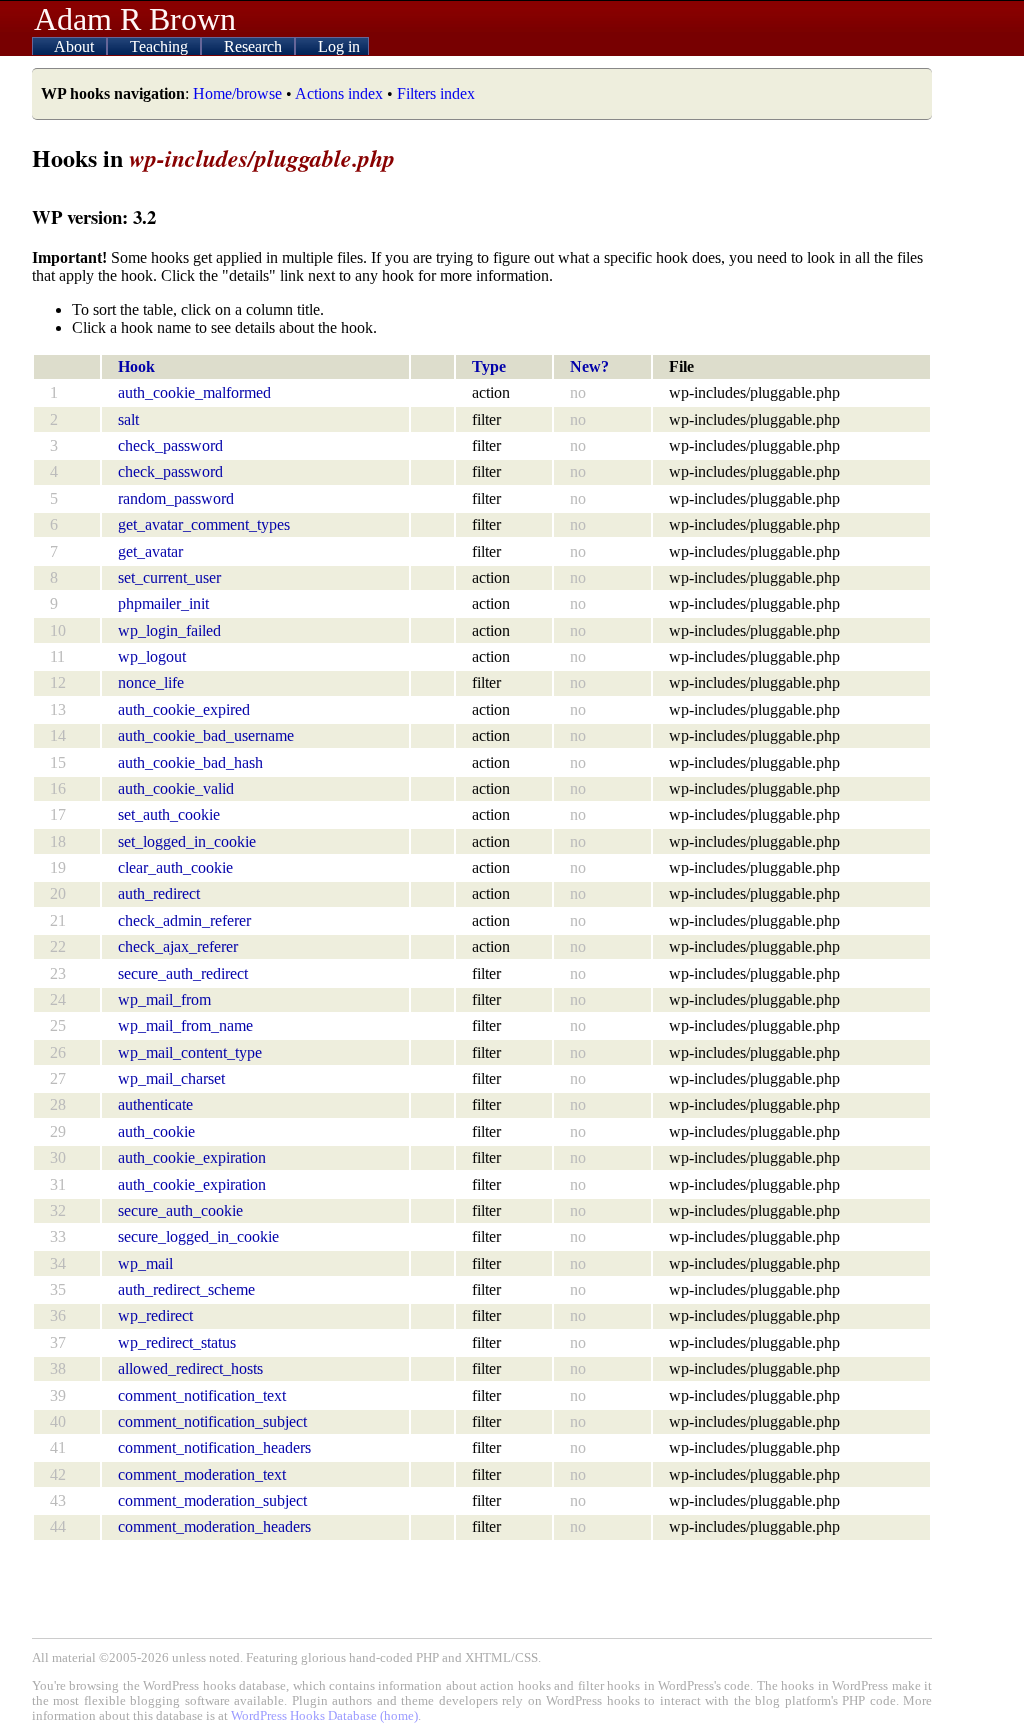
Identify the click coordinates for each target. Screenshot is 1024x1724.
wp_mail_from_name (185, 1025)
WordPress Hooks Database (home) (324, 1716)
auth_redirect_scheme (186, 1289)
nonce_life (151, 682)
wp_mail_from (164, 999)
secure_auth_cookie (180, 1210)
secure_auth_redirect (183, 973)
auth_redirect (159, 893)
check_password (170, 445)
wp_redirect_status (177, 1342)
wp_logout (152, 656)
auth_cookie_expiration (192, 1157)
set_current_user (169, 577)
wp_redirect (155, 1315)
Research (255, 46)
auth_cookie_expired (184, 709)
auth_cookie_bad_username (206, 735)
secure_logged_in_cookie (198, 1236)
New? (589, 366)
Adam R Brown (135, 19)
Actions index (339, 93)
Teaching (161, 46)
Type (489, 366)
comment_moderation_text (202, 1474)
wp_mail (145, 1263)
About (76, 46)
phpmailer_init (163, 603)
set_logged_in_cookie (187, 841)
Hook (136, 366)
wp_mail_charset (171, 1078)
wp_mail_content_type (190, 1052)
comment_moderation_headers (214, 1526)
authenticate (155, 1104)
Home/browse (237, 93)
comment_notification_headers (214, 1447)
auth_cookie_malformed (194, 392)
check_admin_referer (184, 920)
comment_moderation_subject (212, 1500)
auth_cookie (156, 1131)
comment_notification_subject (212, 1421)
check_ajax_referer (178, 946)
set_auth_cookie (169, 814)
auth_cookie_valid (176, 788)
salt (128, 419)
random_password (176, 498)
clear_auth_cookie (175, 867)
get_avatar (150, 551)
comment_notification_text (202, 1395)
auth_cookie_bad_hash (190, 762)
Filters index (436, 93)
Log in (339, 46)
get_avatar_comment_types (204, 524)
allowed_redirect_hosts (190, 1368)
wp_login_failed (169, 630)
